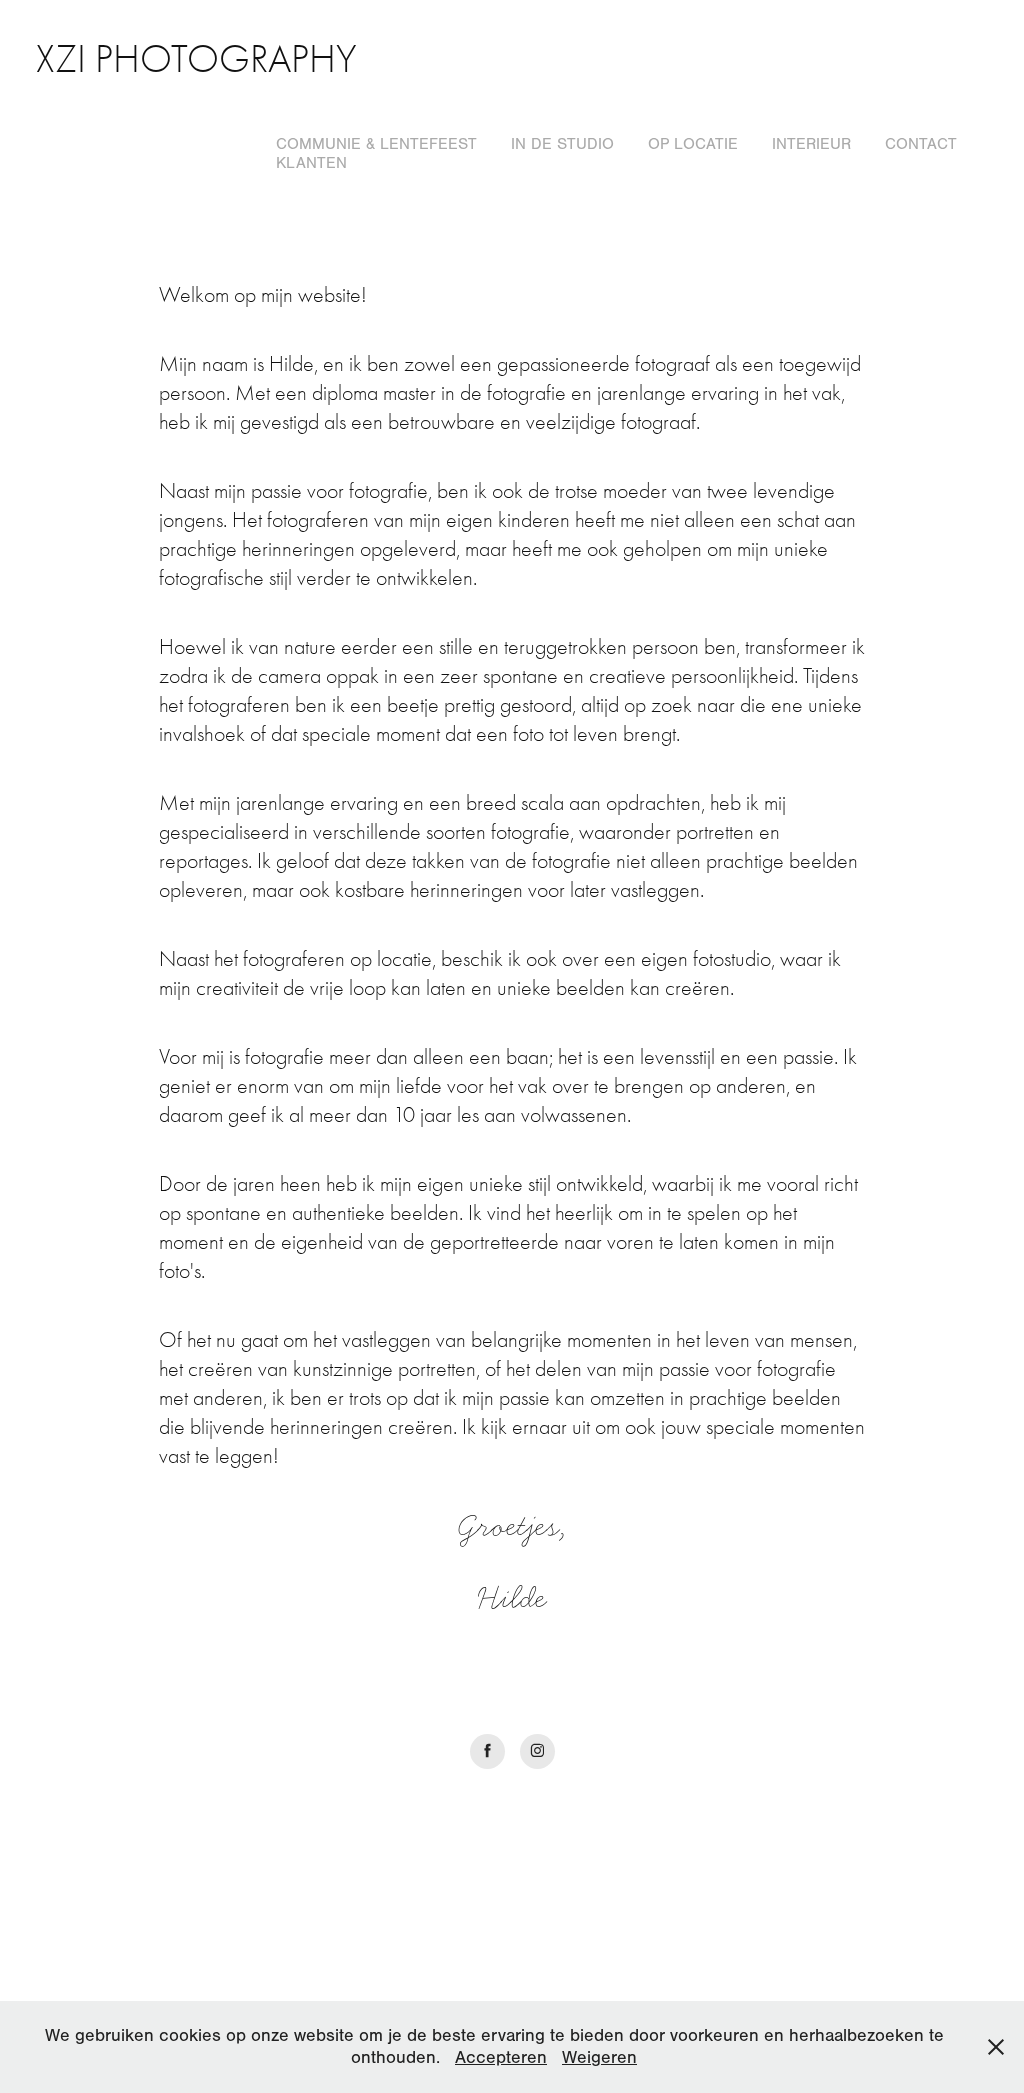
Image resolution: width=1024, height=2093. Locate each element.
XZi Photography (196, 59)
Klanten (311, 163)
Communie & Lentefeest (376, 144)
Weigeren (599, 2057)
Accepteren (501, 2057)
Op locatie (693, 144)
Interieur (811, 144)
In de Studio (562, 144)
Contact (921, 144)
